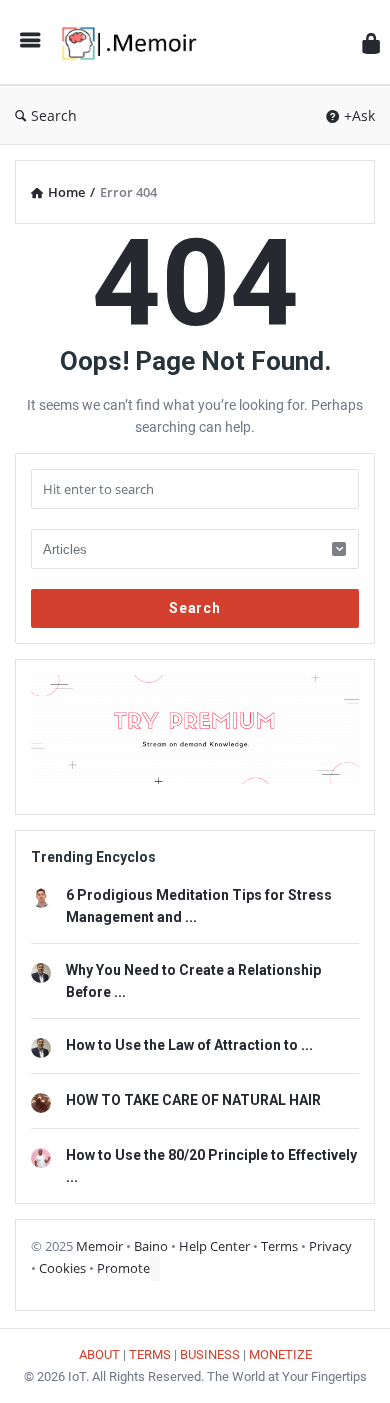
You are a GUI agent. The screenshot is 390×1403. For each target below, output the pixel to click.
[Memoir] (134, 42)
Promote (123, 1268)
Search (54, 115)
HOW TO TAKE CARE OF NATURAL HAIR (193, 1100)
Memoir (99, 1246)
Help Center (214, 1246)
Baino (151, 1246)
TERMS (150, 1354)
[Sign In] (371, 42)
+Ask (359, 115)
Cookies (62, 1268)
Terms (279, 1246)
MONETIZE (280, 1354)
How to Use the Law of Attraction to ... (189, 1045)
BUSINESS (210, 1354)
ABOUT (99, 1354)
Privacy (330, 1246)
